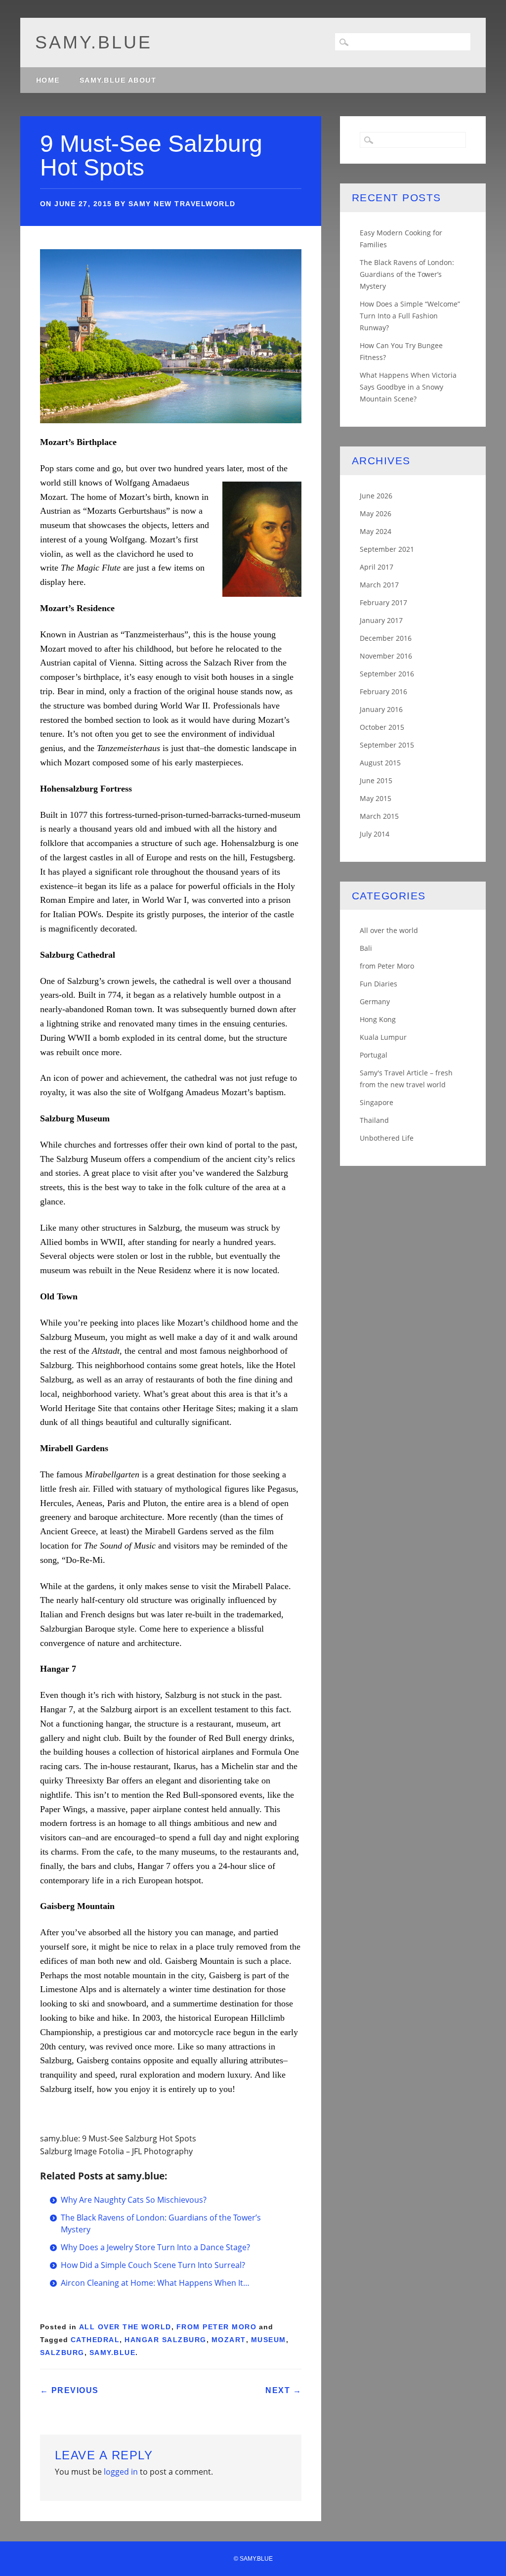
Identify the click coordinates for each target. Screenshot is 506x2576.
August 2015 (380, 763)
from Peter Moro (217, 2327)
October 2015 (382, 727)
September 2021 (387, 549)
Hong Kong (378, 1019)
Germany (375, 1001)
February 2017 (383, 602)
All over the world (125, 2327)
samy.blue (94, 42)
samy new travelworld (182, 204)
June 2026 (376, 496)
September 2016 (387, 674)
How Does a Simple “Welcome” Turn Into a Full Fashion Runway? (410, 316)
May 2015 (376, 798)
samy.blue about (118, 80)
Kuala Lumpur (383, 1037)
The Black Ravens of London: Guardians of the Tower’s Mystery (407, 274)
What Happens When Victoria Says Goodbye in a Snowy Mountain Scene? (408, 387)
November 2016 (386, 656)
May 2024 (376, 531)
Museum (269, 2340)
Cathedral (95, 2340)
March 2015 (379, 816)
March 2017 (379, 585)
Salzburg (62, 2353)
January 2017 (381, 620)
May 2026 (376, 513)
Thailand (374, 1120)
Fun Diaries (379, 984)
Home (48, 80)
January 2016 (381, 709)
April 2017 (377, 567)
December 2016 (386, 638)
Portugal (374, 1055)
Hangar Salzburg (166, 2340)
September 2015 (387, 745)
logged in (121, 2472)
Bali (366, 948)
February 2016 (383, 691)
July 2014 (375, 834)
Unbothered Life (387, 1138)
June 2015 (376, 780)
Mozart (229, 2340)
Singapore (377, 1102)
